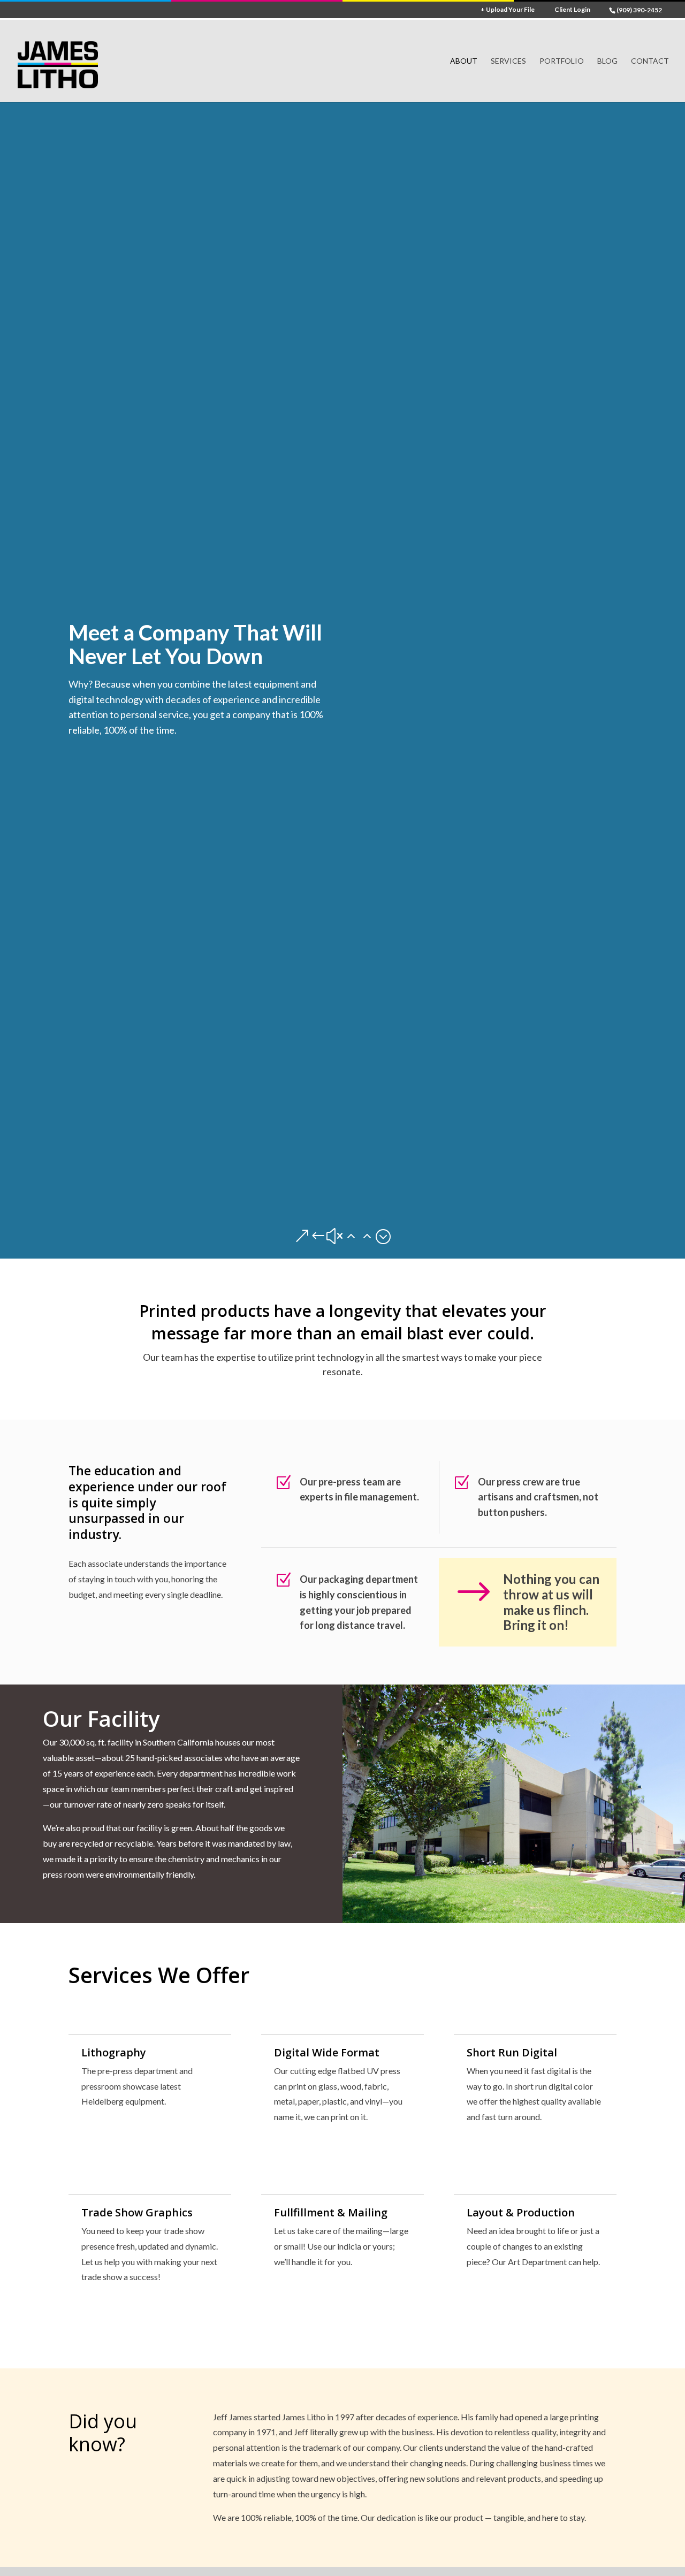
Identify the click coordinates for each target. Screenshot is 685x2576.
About (464, 61)
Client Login (572, 10)
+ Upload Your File (508, 10)
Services (508, 61)
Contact (650, 61)
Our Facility (101, 1719)
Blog (607, 61)
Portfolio (562, 61)
